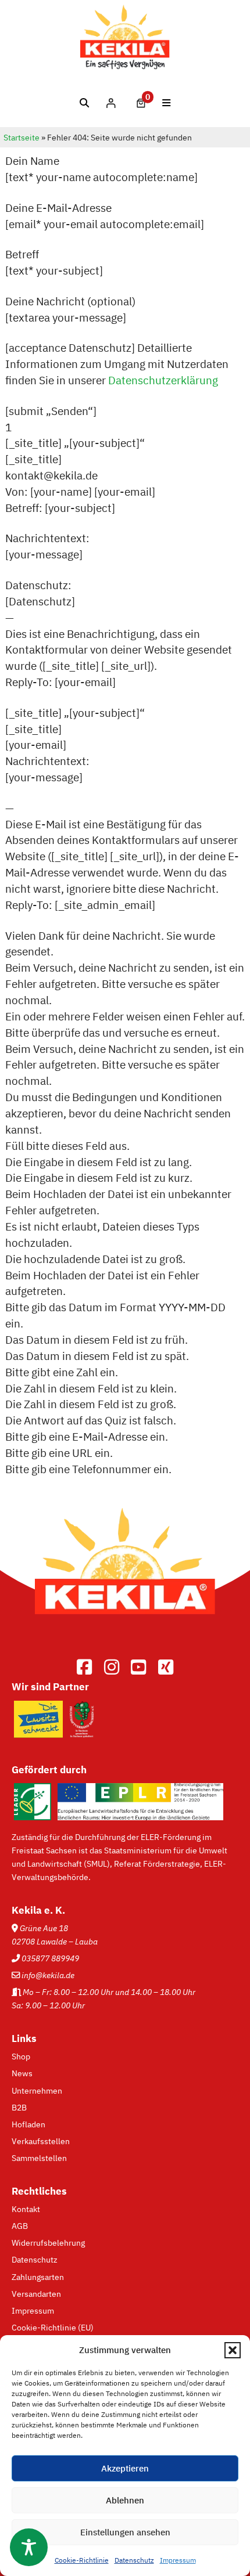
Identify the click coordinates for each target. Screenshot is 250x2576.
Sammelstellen (39, 2158)
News (22, 2073)
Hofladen (28, 2124)
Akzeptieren (125, 2468)
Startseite (22, 138)
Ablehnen (125, 2500)
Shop (21, 2056)
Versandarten (36, 2294)
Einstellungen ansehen (125, 2532)
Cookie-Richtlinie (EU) (53, 2327)
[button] (233, 2350)
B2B (19, 2107)
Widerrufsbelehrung (48, 2243)
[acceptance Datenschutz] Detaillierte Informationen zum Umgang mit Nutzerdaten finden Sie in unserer (117, 364)
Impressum (178, 2560)
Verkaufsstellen (41, 2141)
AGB (20, 2226)
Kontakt (26, 2209)
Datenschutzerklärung (163, 380)
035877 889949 (50, 1958)
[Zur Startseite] (125, 1632)
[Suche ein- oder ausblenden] (85, 103)
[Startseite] (125, 66)
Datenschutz (134, 2560)
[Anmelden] (111, 103)
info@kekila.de (48, 1975)
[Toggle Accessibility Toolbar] (29, 2547)
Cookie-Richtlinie (82, 2560)
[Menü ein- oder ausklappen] (166, 103)
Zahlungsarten (38, 2277)
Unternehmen (37, 2090)
